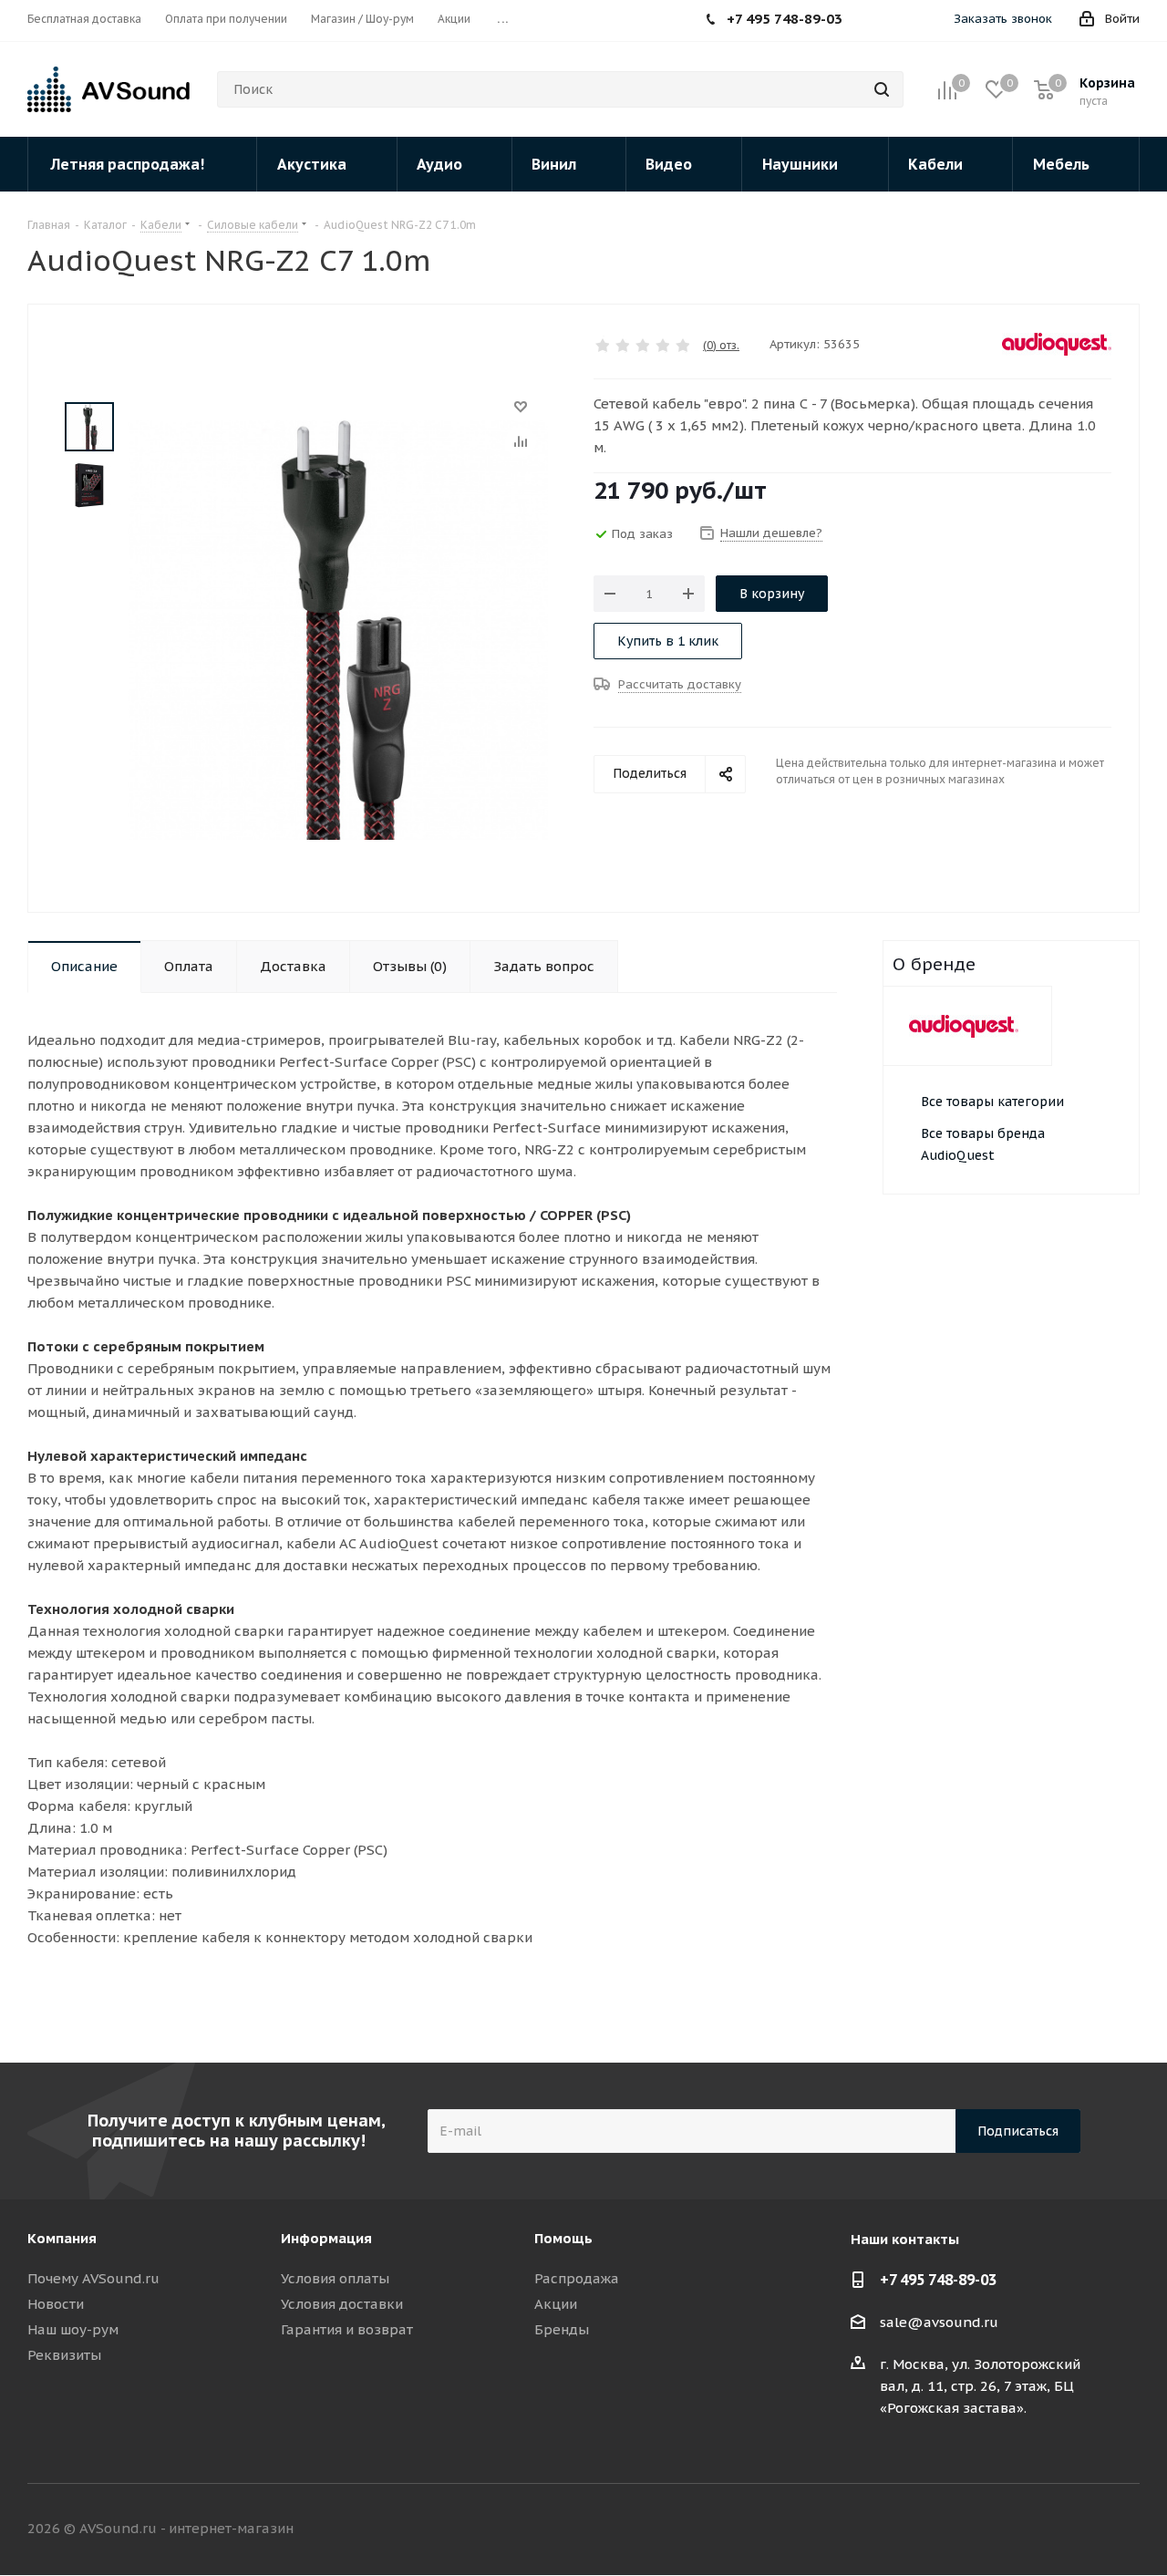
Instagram (1080, 2529)
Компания (62, 2238)
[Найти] (882, 89)
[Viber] (932, 21)
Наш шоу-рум (73, 2329)
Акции (556, 2304)
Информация (326, 2238)
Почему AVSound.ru (93, 2278)
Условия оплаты (335, 2278)
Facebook (1035, 2529)
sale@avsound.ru (939, 2322)
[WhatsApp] (877, 21)
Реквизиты (64, 2355)
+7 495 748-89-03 (938, 2280)
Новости (56, 2304)
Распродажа (577, 2278)
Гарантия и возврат (347, 2329)
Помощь (563, 2238)
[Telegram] (904, 21)
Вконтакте (989, 2529)
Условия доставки (342, 2304)
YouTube (1126, 2529)
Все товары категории (992, 1102)
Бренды (562, 2329)
